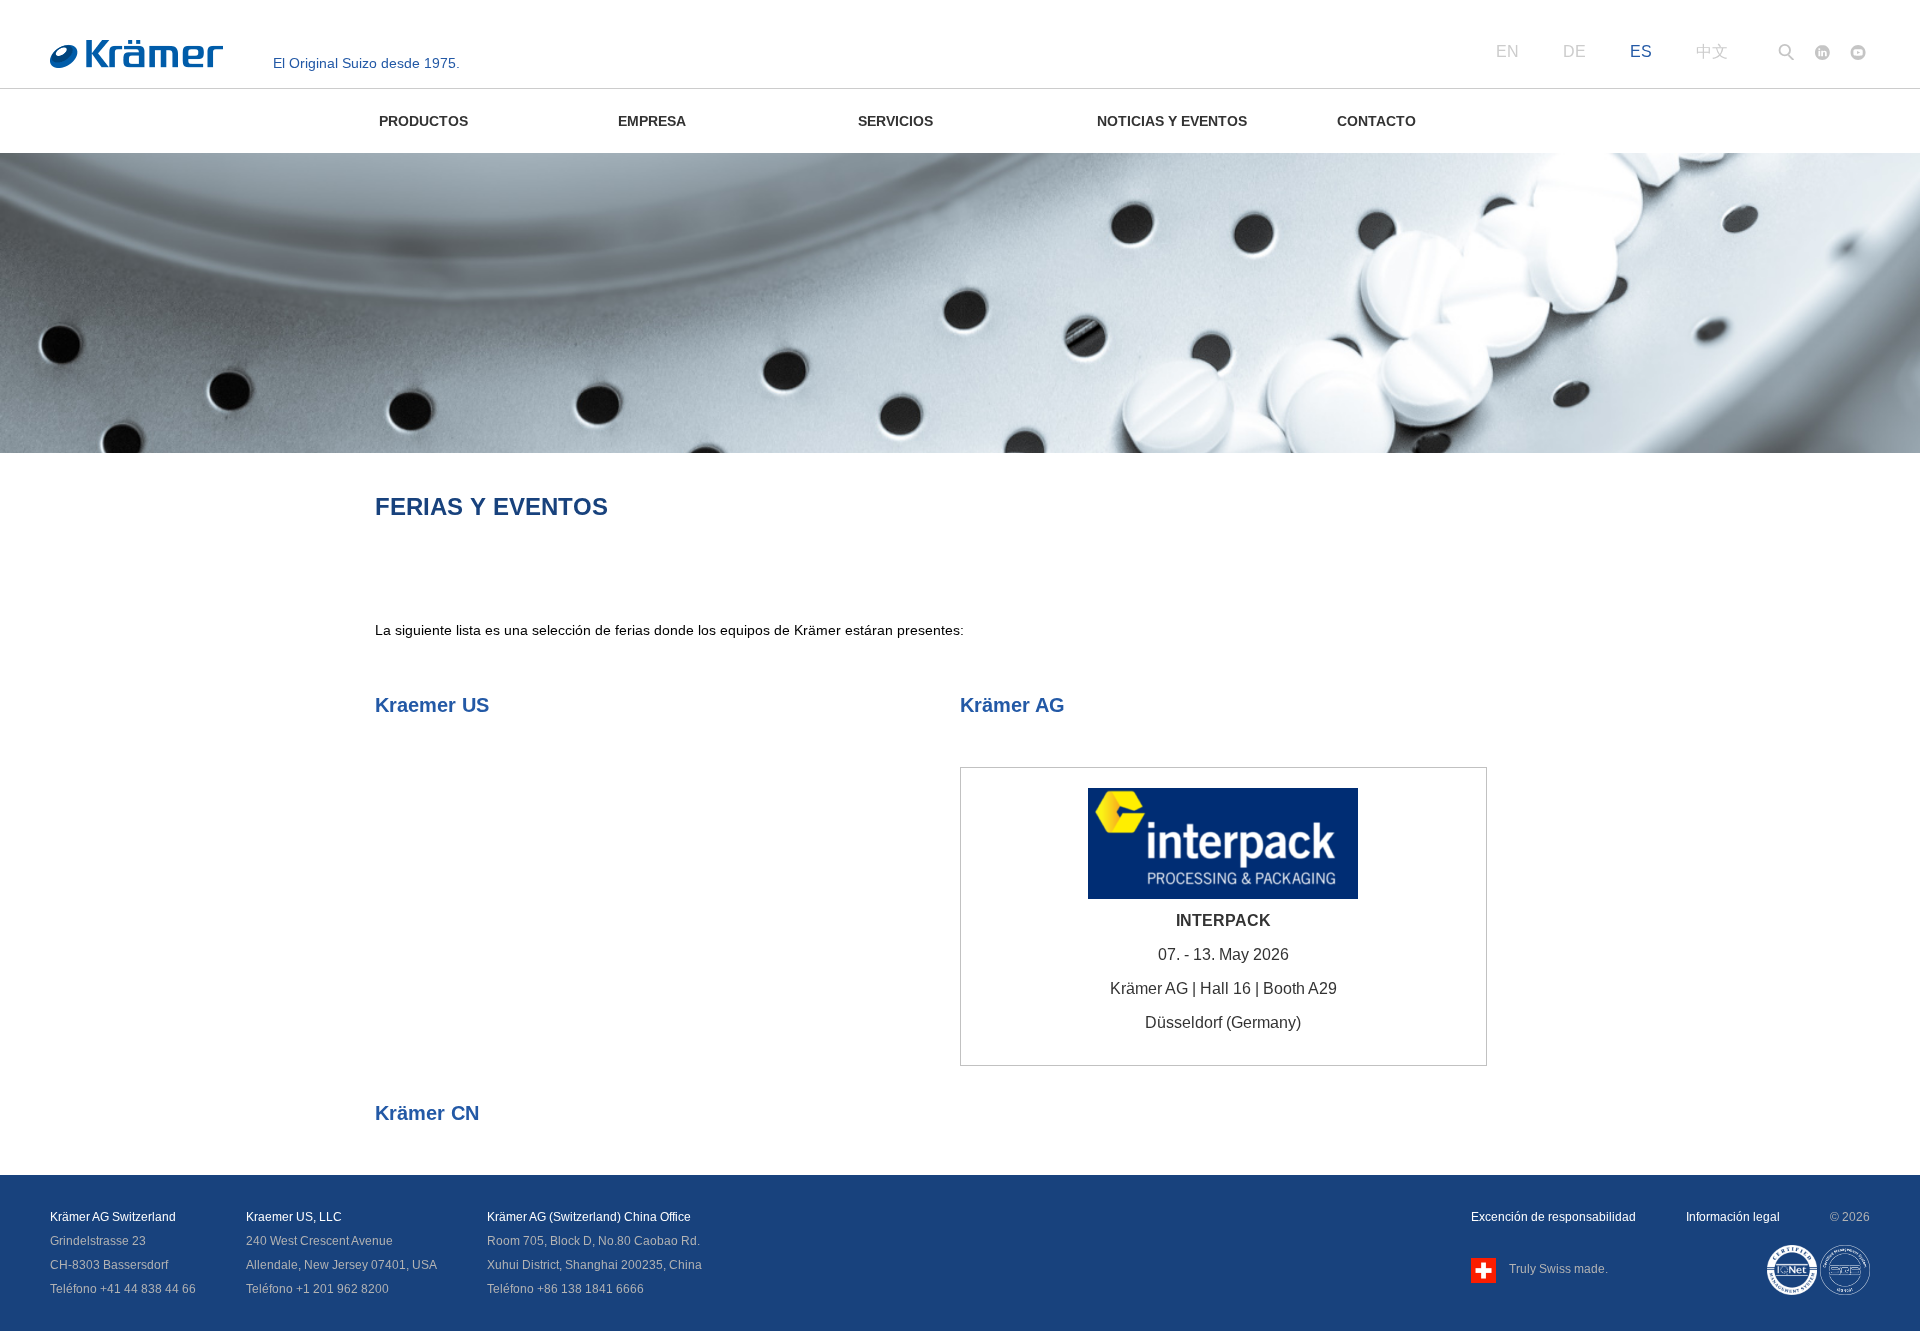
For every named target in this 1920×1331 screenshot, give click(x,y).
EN (1507, 51)
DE (1574, 51)
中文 (1712, 51)
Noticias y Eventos (1172, 121)
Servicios (895, 121)
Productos (423, 121)
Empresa (652, 121)
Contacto (1376, 121)
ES (1641, 51)
